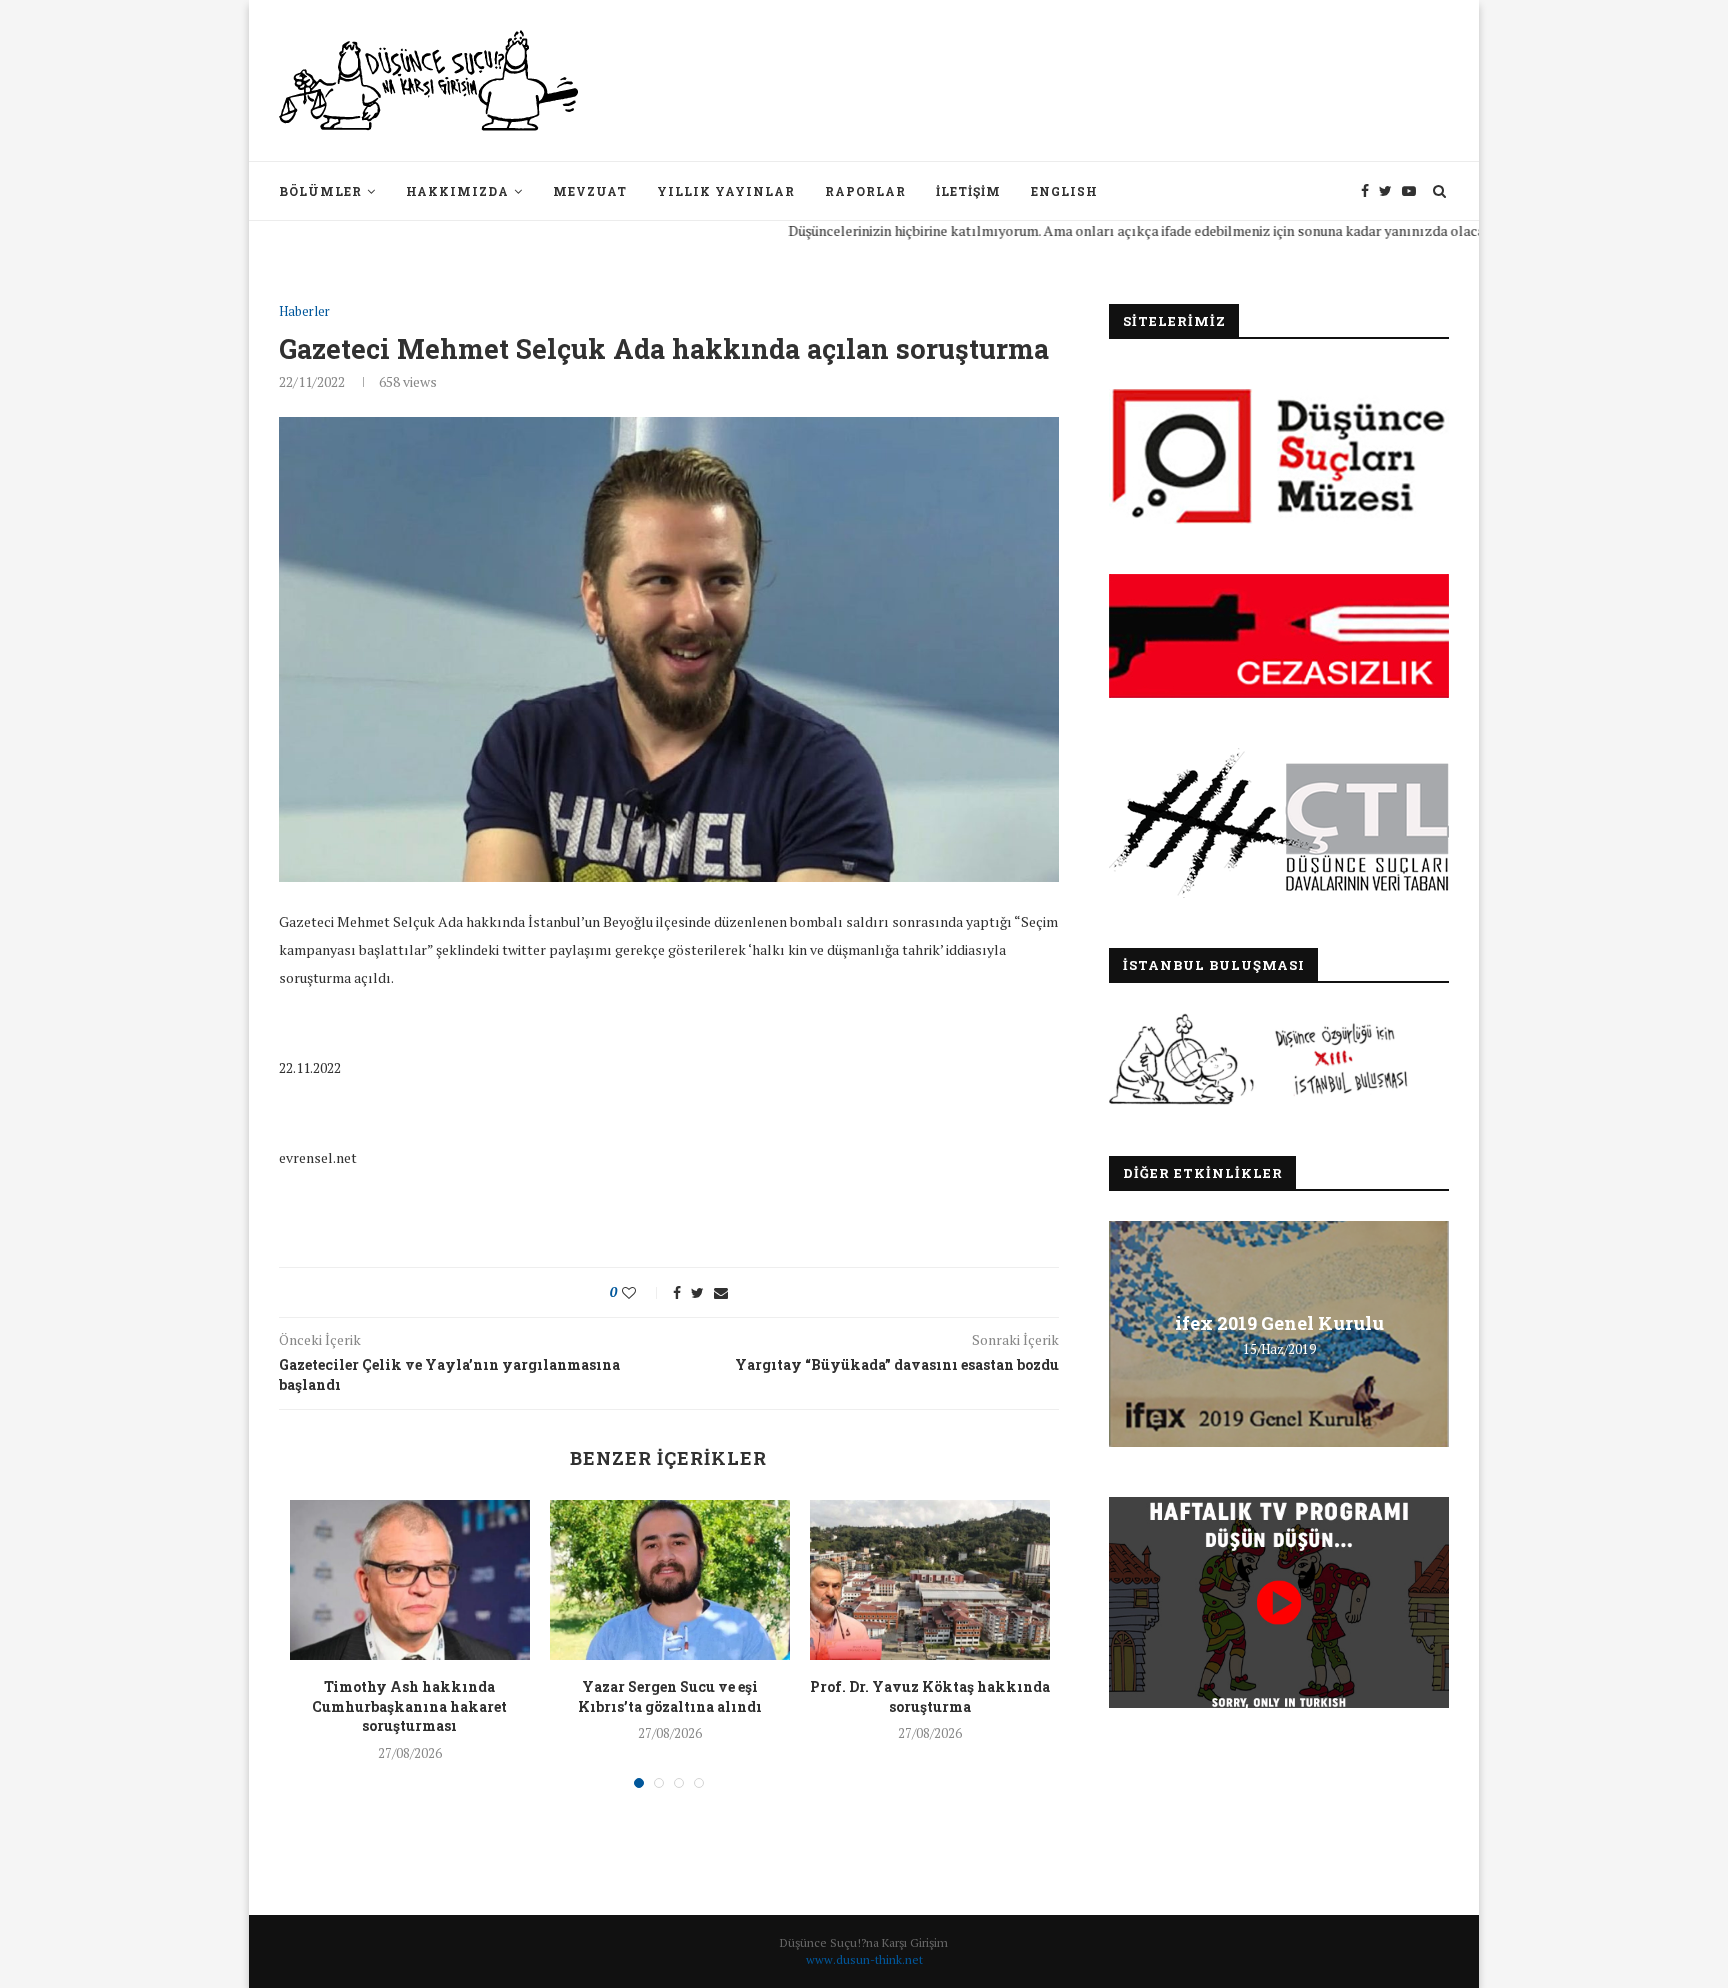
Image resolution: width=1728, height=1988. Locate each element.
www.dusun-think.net (864, 1959)
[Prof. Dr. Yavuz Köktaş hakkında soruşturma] (930, 1580)
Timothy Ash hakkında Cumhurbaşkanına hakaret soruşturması (409, 1706)
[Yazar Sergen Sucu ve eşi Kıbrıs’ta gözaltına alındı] (670, 1580)
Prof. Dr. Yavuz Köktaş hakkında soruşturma (930, 1696)
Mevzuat (590, 191)
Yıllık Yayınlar (726, 191)
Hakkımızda (457, 191)
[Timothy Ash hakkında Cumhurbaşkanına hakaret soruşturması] (410, 1580)
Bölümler (320, 191)
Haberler (304, 312)
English (1064, 191)
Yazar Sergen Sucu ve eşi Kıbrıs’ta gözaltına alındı (670, 1696)
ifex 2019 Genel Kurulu (1279, 1323)
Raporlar (865, 191)
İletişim (968, 191)
